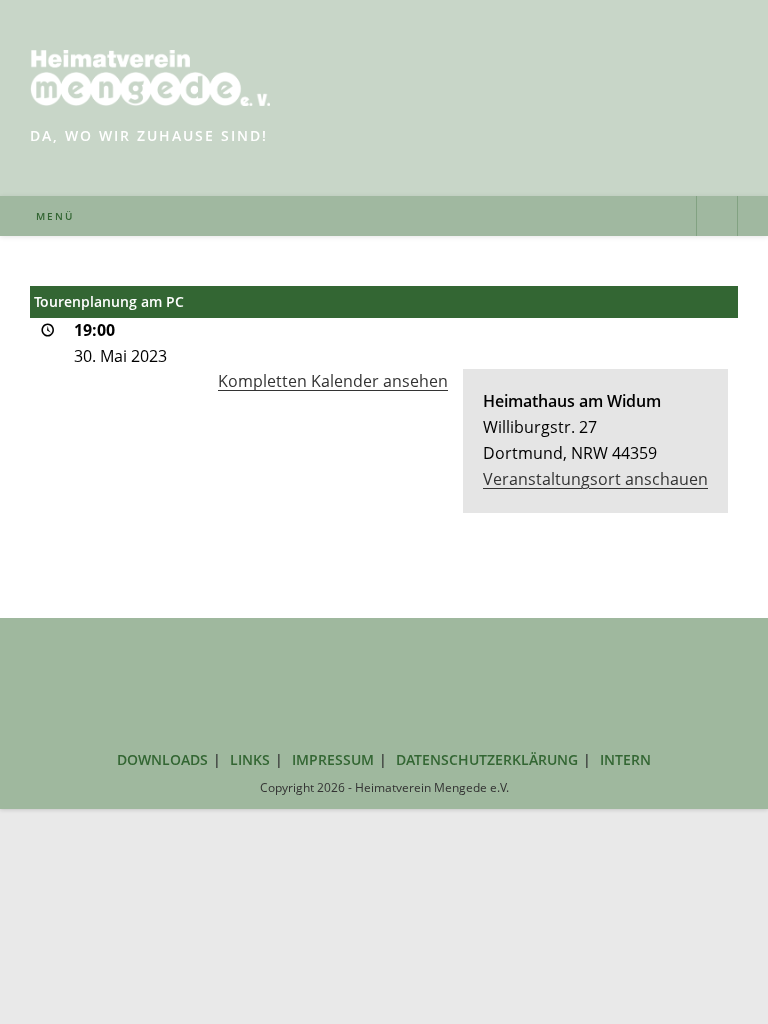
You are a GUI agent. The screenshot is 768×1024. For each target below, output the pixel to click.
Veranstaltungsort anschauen (595, 479)
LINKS (250, 759)
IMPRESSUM (333, 759)
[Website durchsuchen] (717, 218)
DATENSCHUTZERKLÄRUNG (487, 759)
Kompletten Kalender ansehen (333, 381)
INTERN (625, 759)
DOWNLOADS (162, 759)
